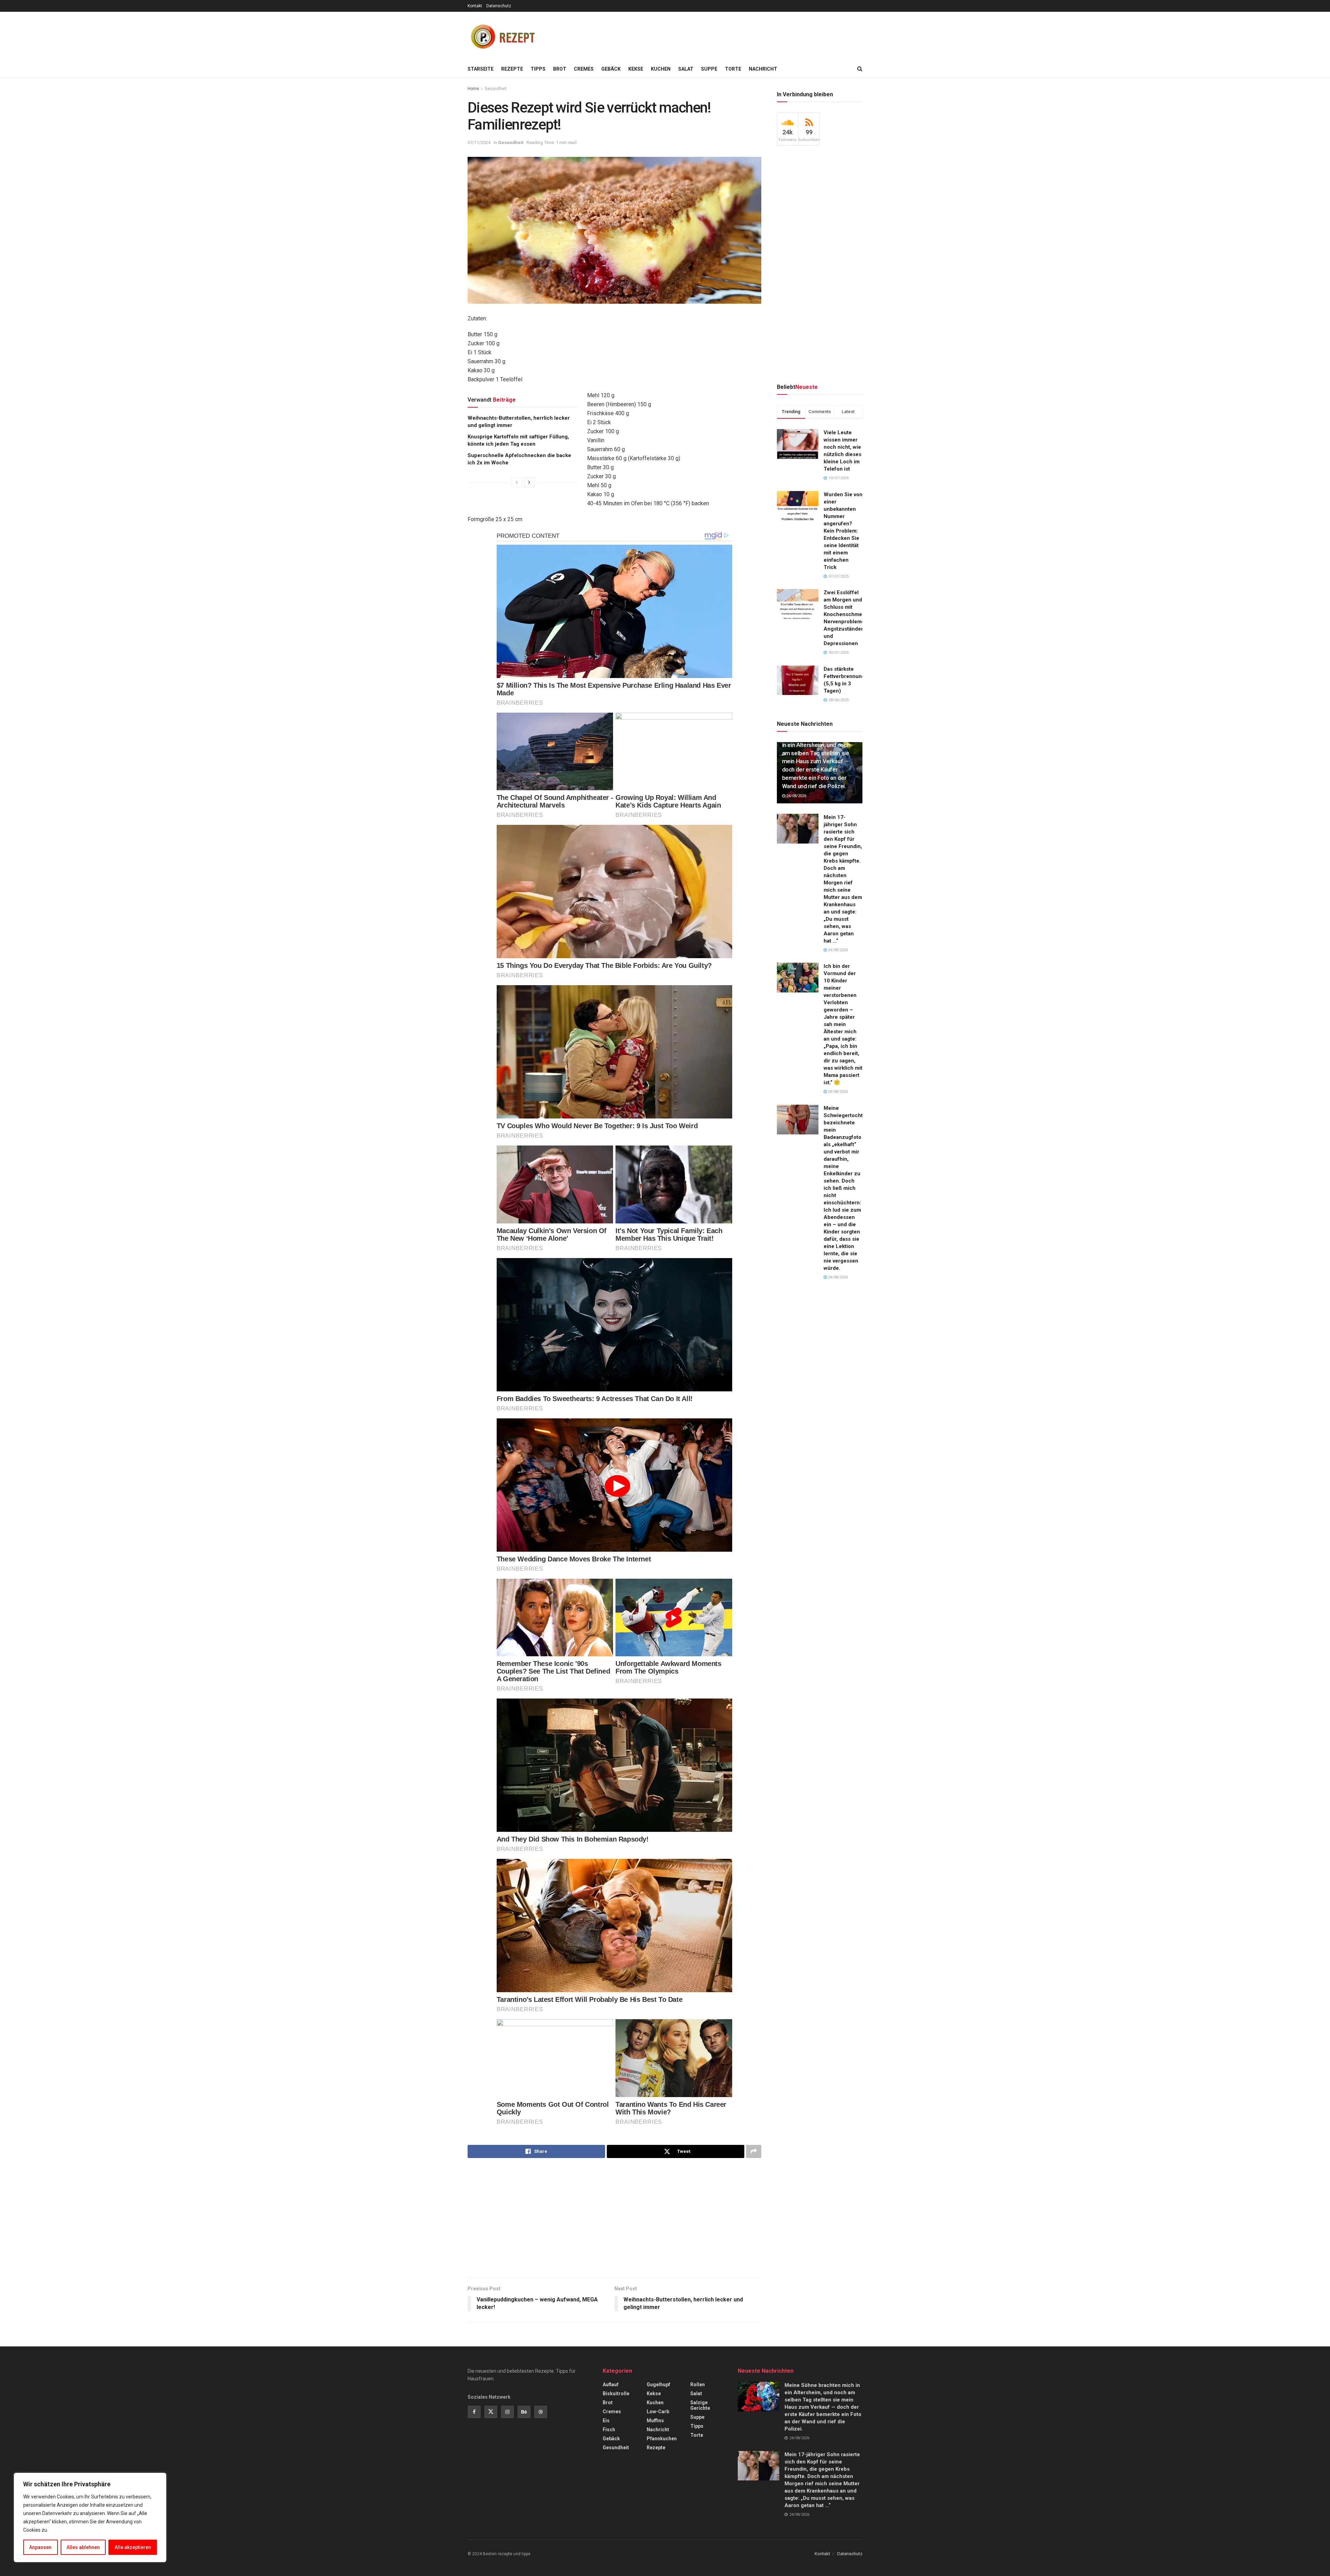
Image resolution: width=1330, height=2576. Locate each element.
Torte (733, 69)
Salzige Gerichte (700, 2405)
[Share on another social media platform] (754, 2151)
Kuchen (661, 69)
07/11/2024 (479, 142)
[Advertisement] (736, 35)
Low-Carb (658, 2412)
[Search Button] (860, 69)
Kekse (636, 69)
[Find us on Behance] (524, 2412)
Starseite (481, 69)
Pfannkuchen (662, 2439)
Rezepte (512, 69)
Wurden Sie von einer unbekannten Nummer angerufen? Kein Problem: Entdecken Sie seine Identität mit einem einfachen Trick (843, 531)
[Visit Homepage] (502, 36)
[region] (90, 2517)
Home (473, 89)
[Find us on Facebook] (474, 2412)
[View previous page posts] (517, 482)
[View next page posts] (529, 482)
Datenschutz (499, 6)
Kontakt (475, 6)
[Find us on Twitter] (491, 2412)
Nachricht (763, 69)
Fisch (609, 2430)
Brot (560, 69)
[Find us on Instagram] (507, 2412)
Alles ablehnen (83, 2547)
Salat (686, 69)
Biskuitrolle (616, 2394)
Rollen (698, 2385)
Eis (606, 2421)
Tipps (538, 69)
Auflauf (611, 2385)
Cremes (584, 69)
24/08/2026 (796, 796)
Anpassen (40, 2547)
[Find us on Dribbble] (541, 2412)
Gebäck (611, 69)
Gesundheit (496, 89)
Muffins (655, 2421)
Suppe (709, 69)
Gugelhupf (658, 2385)
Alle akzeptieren (133, 2547)
